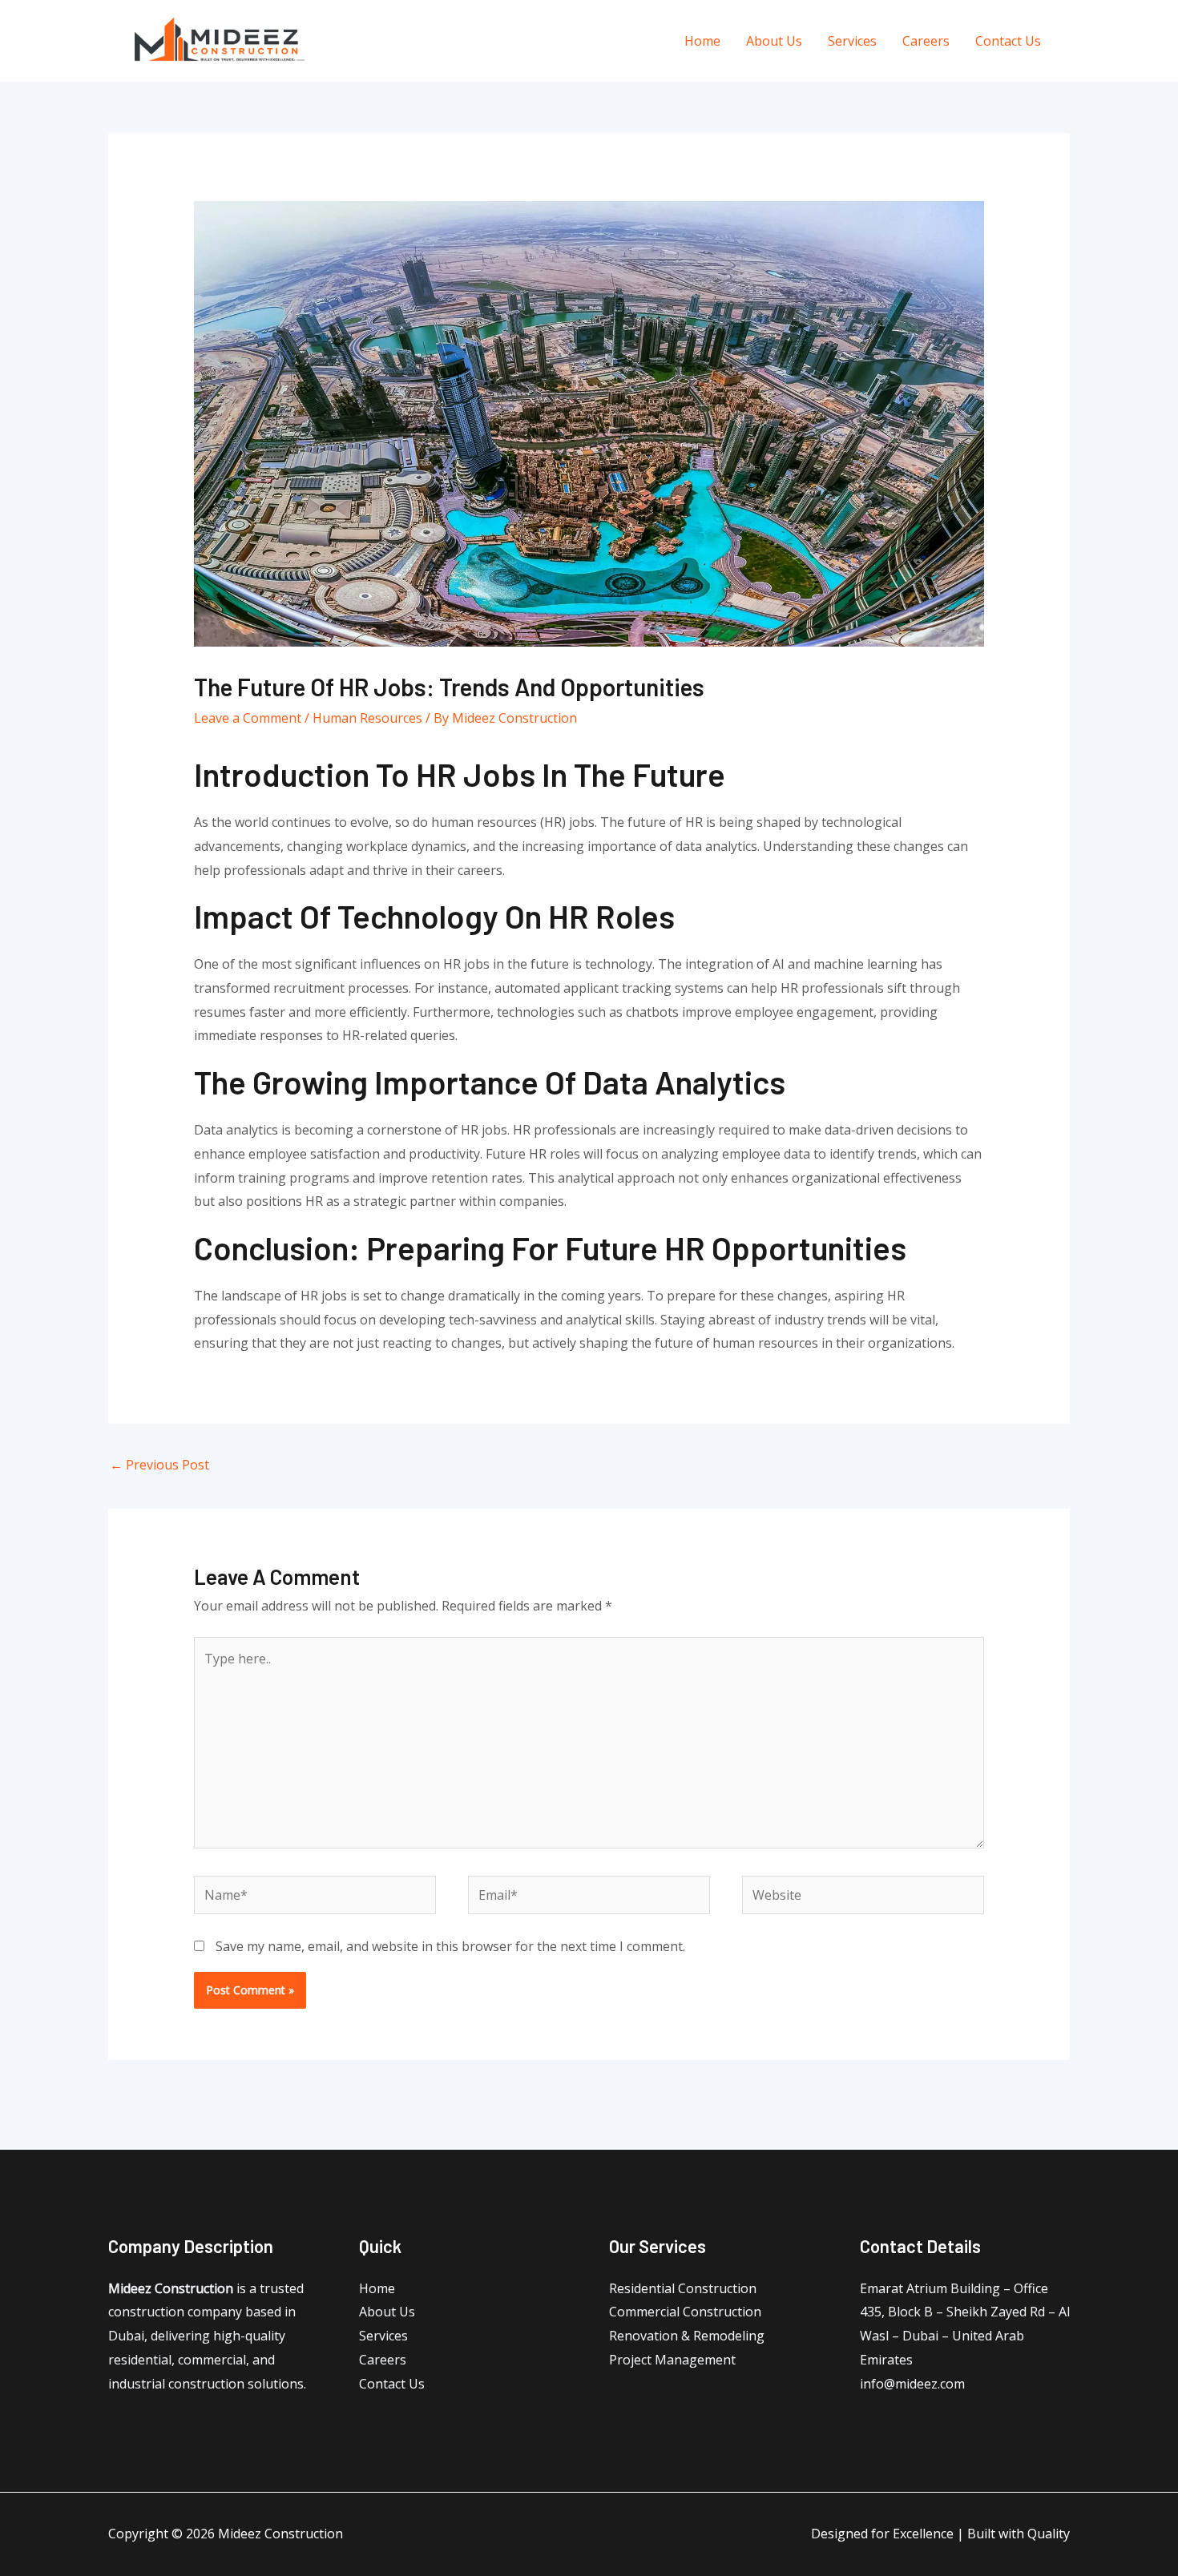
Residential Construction (683, 2288)
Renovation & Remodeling (687, 2336)
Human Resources (367, 718)
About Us (774, 41)
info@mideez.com (912, 2384)
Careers (926, 41)
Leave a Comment (248, 718)
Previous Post (159, 1465)
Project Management (672, 2360)
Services (852, 41)
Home (702, 41)
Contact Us (1008, 41)
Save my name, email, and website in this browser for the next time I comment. (450, 1946)
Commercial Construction (685, 2312)
